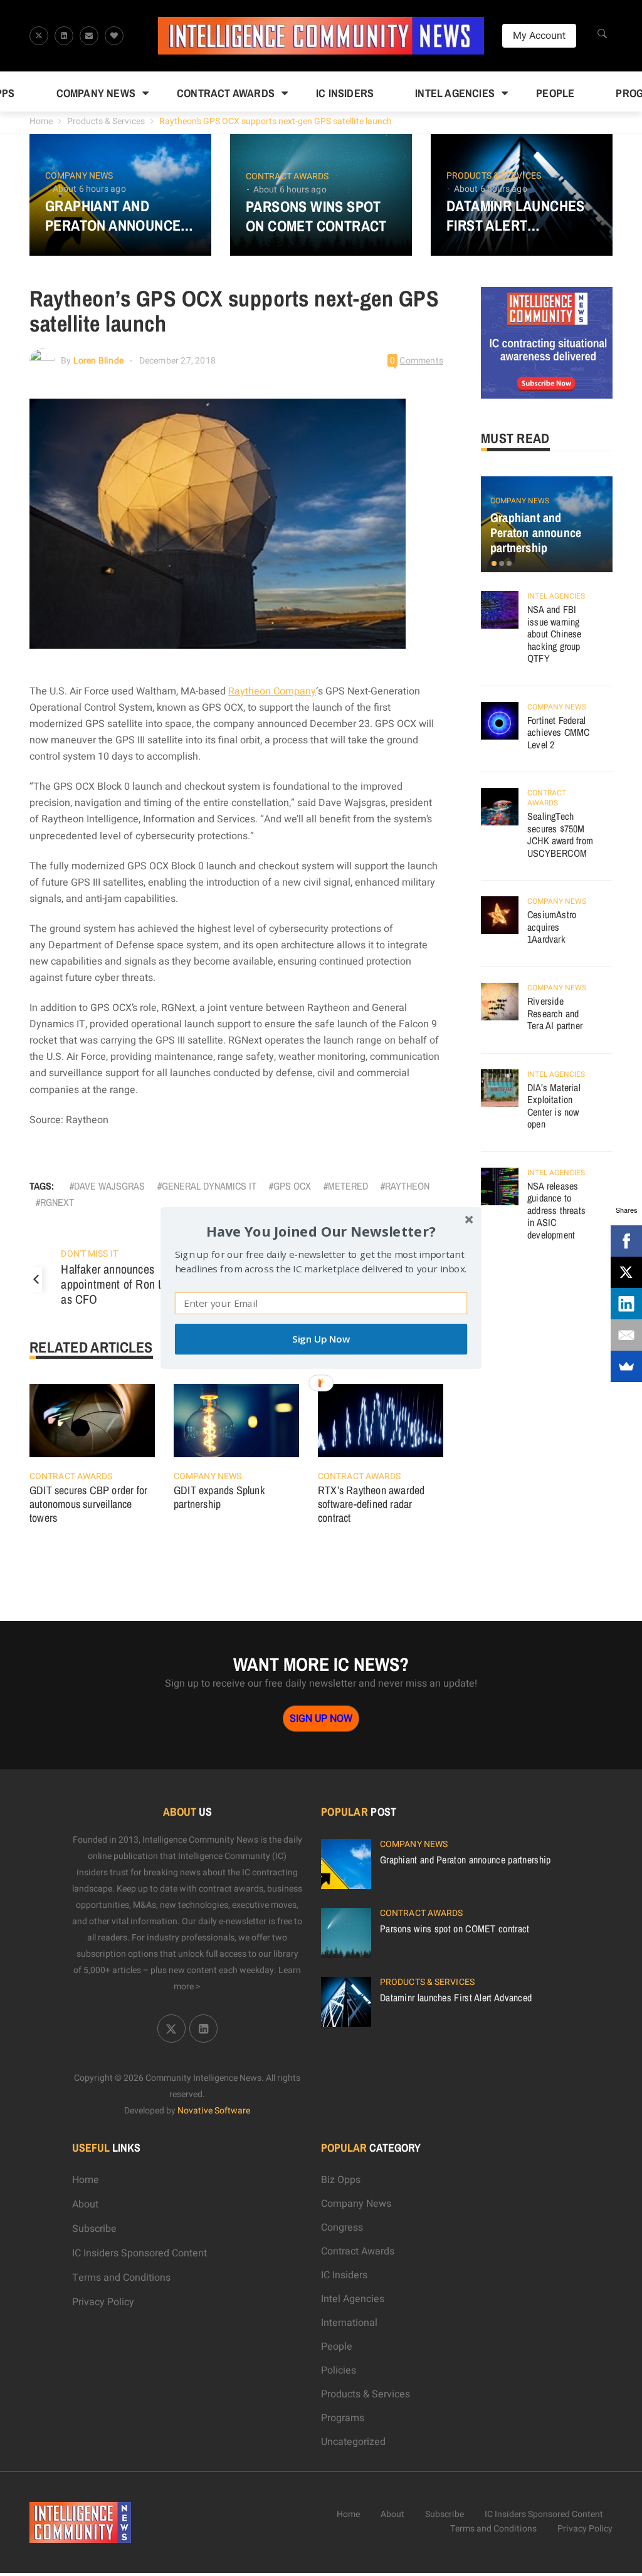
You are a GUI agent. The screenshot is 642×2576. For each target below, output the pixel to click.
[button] (321, 1231)
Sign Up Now (321, 1339)
